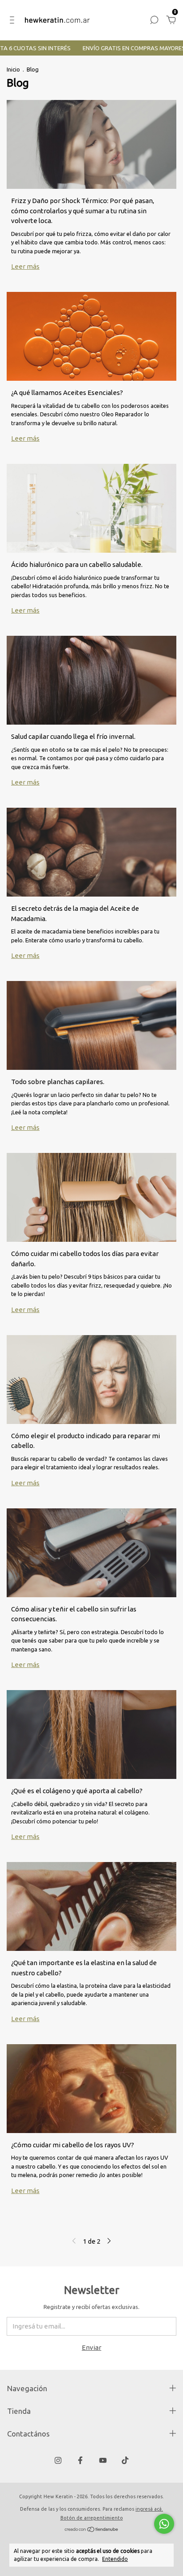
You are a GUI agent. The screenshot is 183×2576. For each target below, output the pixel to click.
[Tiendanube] (92, 2530)
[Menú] (14, 21)
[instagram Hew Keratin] (58, 2460)
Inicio (13, 69)
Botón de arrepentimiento (92, 2518)
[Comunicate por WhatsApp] (164, 2524)
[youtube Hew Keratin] (103, 2460)
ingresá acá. (149, 2509)
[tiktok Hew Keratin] (125, 2460)
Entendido (115, 2559)
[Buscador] (154, 21)
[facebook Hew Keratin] (80, 2460)
